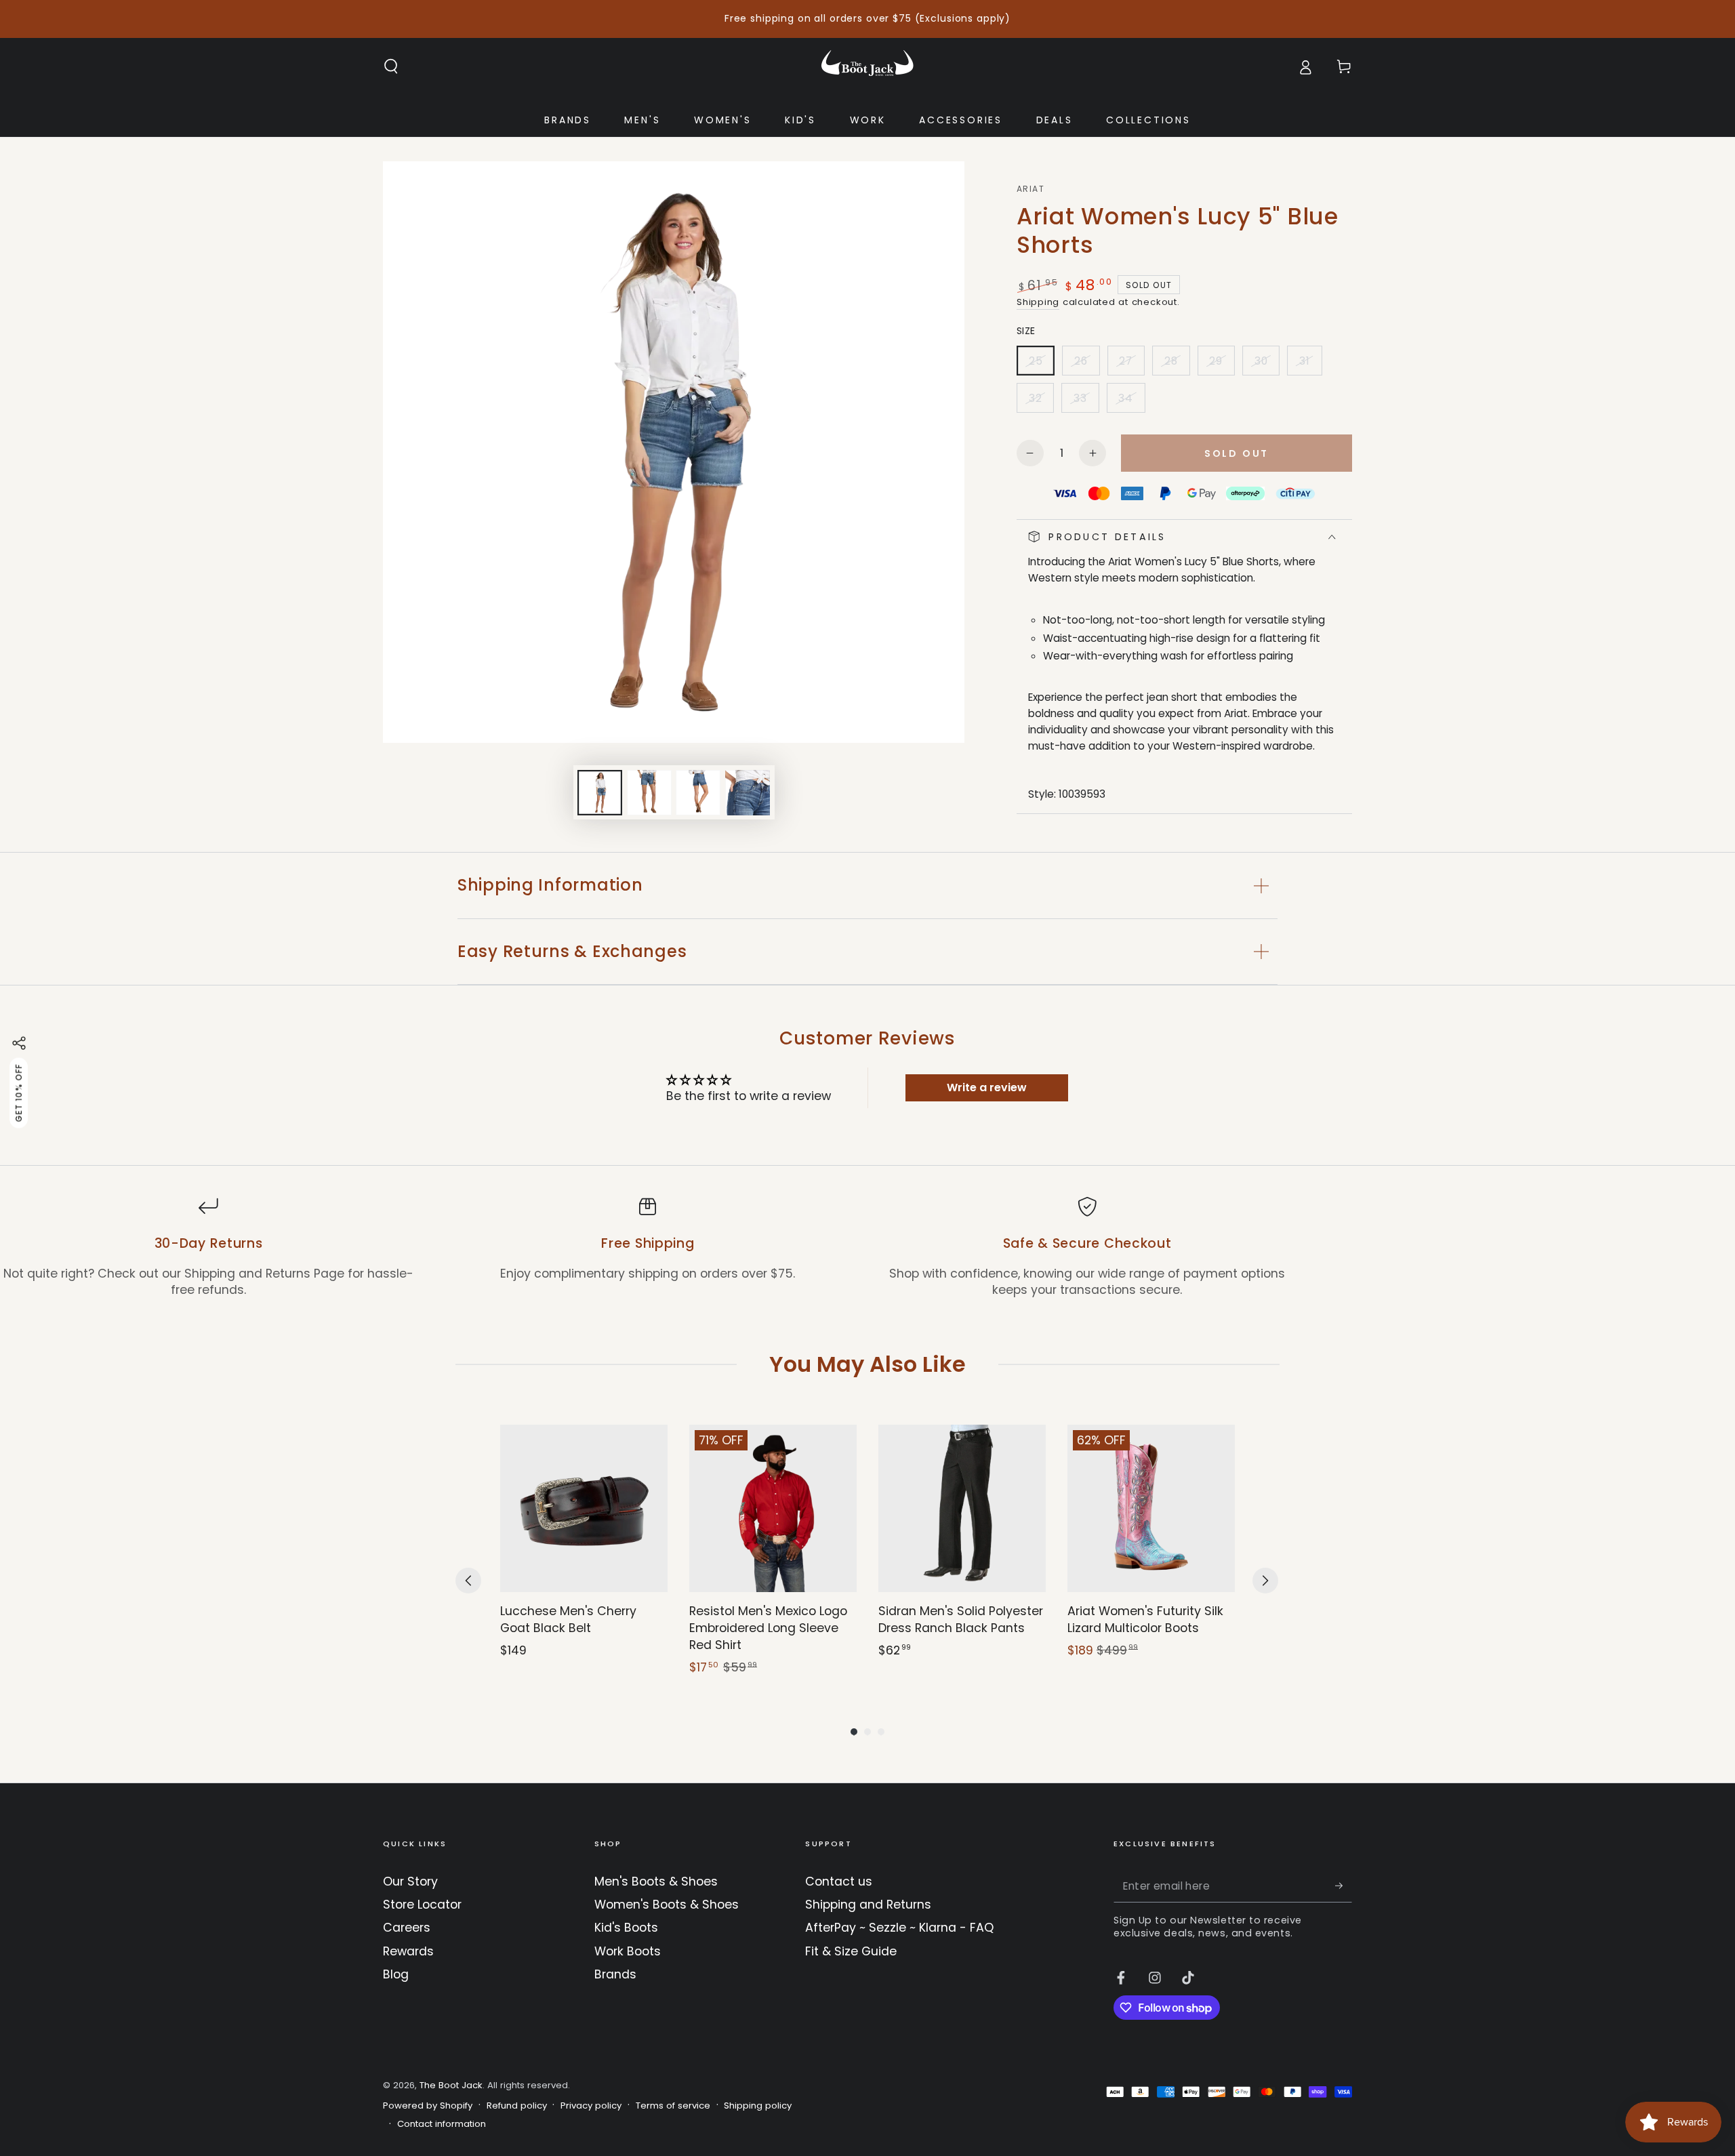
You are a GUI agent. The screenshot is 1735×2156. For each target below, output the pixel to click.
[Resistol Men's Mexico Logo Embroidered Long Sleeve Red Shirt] (773, 1508)
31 (1310, 365)
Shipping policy (758, 2106)
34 (1131, 402)
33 (1086, 402)
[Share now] (19, 1043)
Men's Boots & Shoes (656, 1882)
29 (1222, 365)
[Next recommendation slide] (1265, 1581)
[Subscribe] (1344, 1886)
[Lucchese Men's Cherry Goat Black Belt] (584, 1508)
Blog (396, 1974)
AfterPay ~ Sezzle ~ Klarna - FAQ (899, 1928)
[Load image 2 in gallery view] (649, 793)
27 (1131, 365)
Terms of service (673, 2106)
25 (1041, 365)
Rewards (408, 1951)
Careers (407, 1928)
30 (1266, 365)
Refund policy (517, 2106)
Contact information (442, 2124)
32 (1041, 402)
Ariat (1030, 189)
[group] (584, 1551)
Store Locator (422, 1905)
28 (1177, 365)
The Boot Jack (451, 2085)
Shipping (1038, 302)
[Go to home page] (867, 66)
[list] (867, 1247)
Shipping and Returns (868, 1905)
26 (1086, 365)
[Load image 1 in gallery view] (600, 793)
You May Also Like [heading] (867, 1364)
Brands (615, 1974)
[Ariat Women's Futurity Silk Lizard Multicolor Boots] (1151, 1508)
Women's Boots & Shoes (667, 1905)
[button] (391, 66)
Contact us (839, 1882)
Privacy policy (591, 2106)
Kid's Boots (626, 1928)
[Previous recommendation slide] (468, 1581)
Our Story (410, 1882)
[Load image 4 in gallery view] (748, 793)
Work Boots (628, 1951)
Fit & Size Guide (851, 1951)
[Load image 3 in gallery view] (698, 793)
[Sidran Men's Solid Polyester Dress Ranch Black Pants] (962, 1508)
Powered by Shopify (428, 2106)
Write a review (987, 1087)
